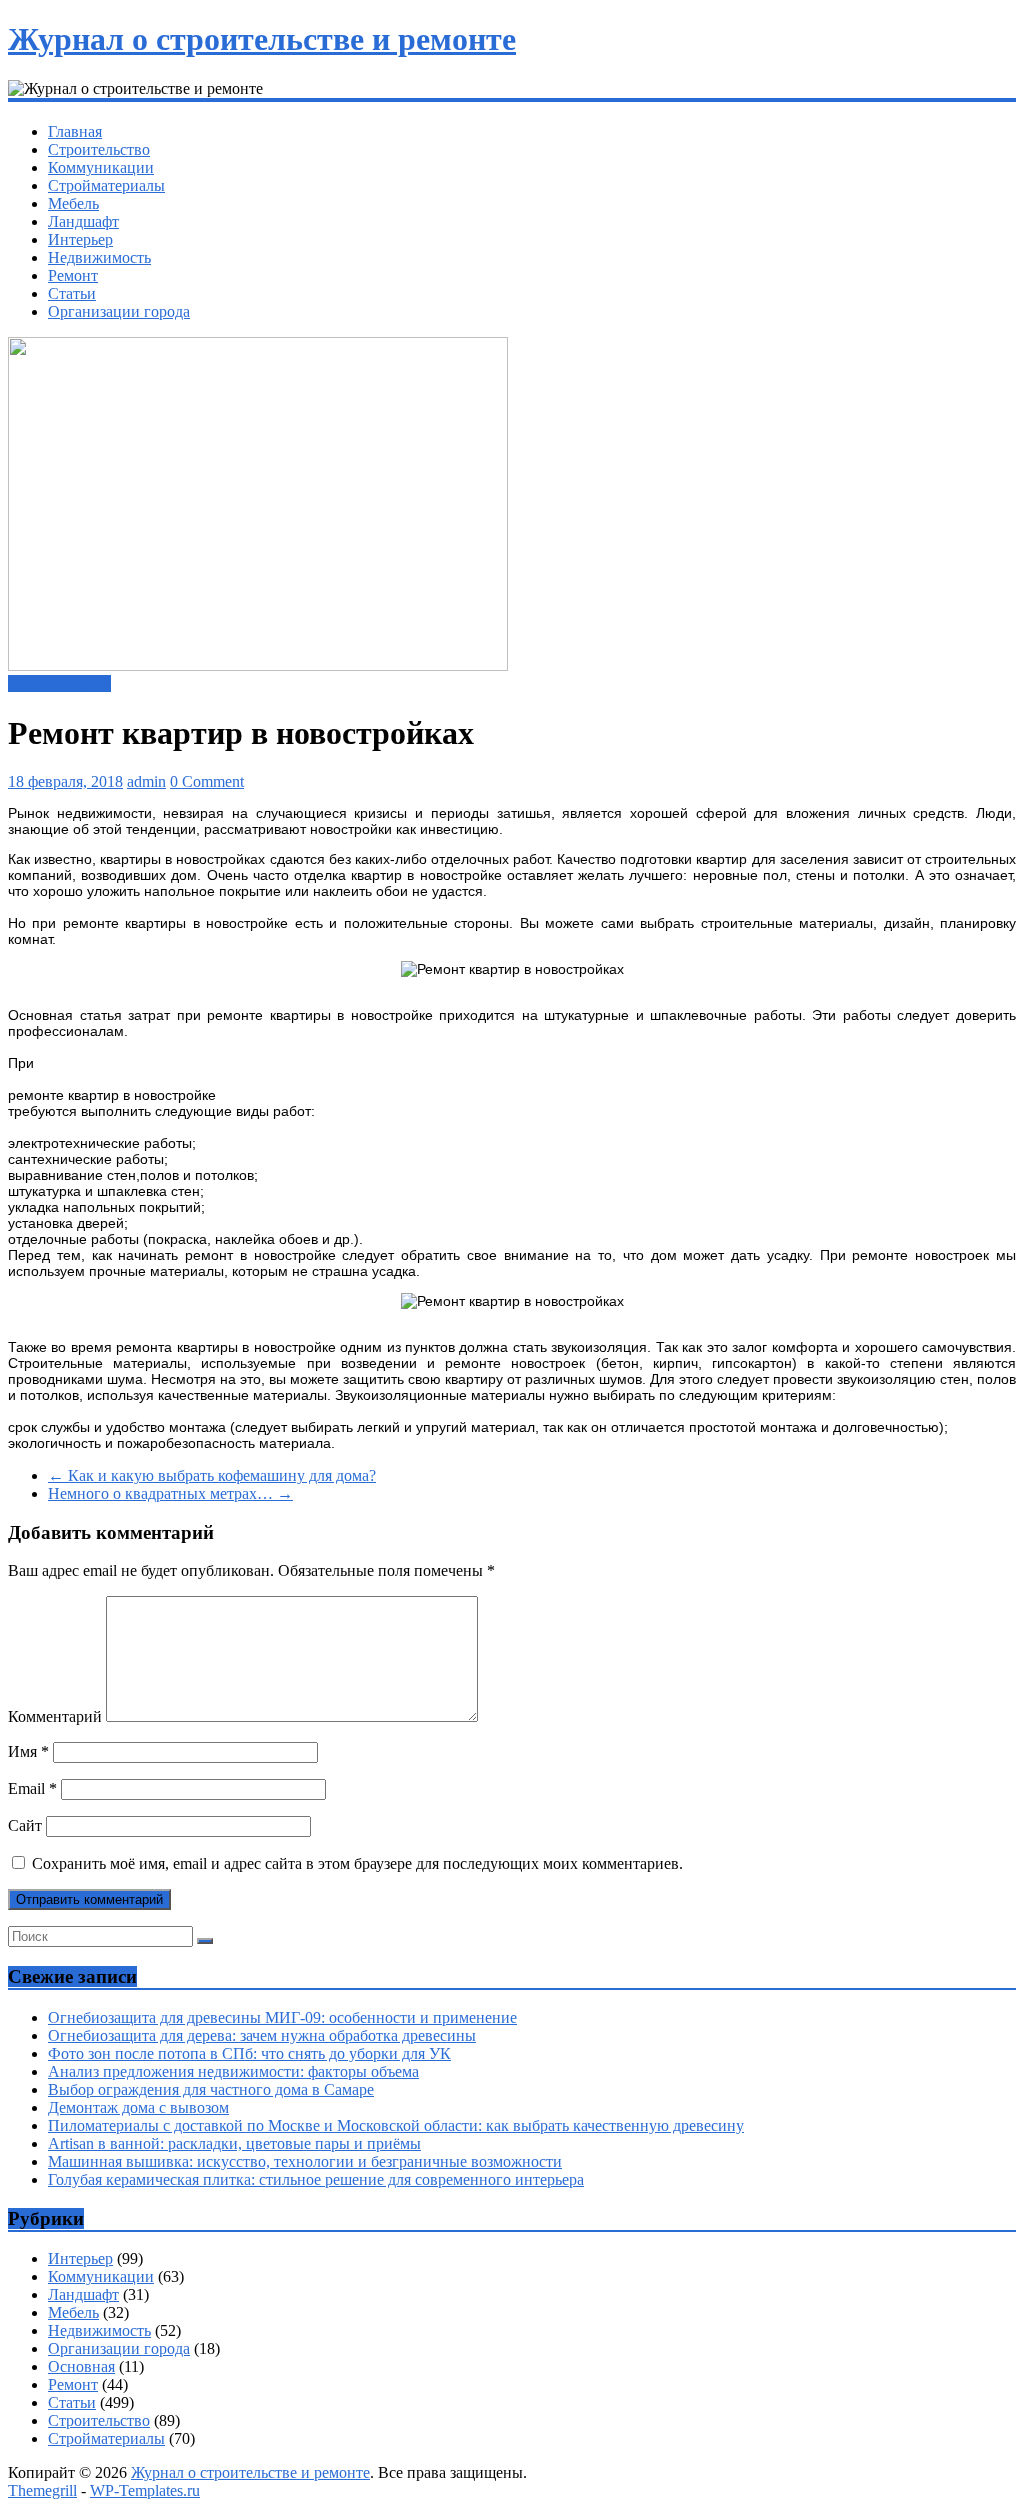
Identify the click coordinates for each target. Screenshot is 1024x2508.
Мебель (73, 203)
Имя (28, 1751)
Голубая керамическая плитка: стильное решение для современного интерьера (316, 2179)
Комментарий (55, 1716)
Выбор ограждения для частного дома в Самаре (211, 2089)
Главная (75, 131)
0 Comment (207, 781)
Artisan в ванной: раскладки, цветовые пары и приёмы (234, 2143)
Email (32, 1788)
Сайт (25, 1825)
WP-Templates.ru (145, 2490)
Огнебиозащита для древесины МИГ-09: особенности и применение (282, 2017)
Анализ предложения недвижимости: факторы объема (233, 2071)
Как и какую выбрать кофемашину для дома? (212, 1475)
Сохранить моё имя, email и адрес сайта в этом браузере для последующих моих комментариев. (357, 1863)
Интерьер (80, 239)
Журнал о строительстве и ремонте (262, 39)
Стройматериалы (106, 185)
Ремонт (73, 275)
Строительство (99, 149)
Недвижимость (99, 257)
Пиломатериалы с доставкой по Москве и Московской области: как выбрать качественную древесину (396, 2125)
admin (146, 781)
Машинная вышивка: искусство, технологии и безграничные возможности (305, 2161)
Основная (81, 2366)
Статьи (72, 293)
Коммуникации (101, 167)
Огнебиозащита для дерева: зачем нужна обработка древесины (262, 2035)
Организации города (119, 311)
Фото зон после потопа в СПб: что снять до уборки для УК (249, 2053)
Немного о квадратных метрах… (170, 1493)
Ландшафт (83, 221)
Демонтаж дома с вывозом (138, 2107)
